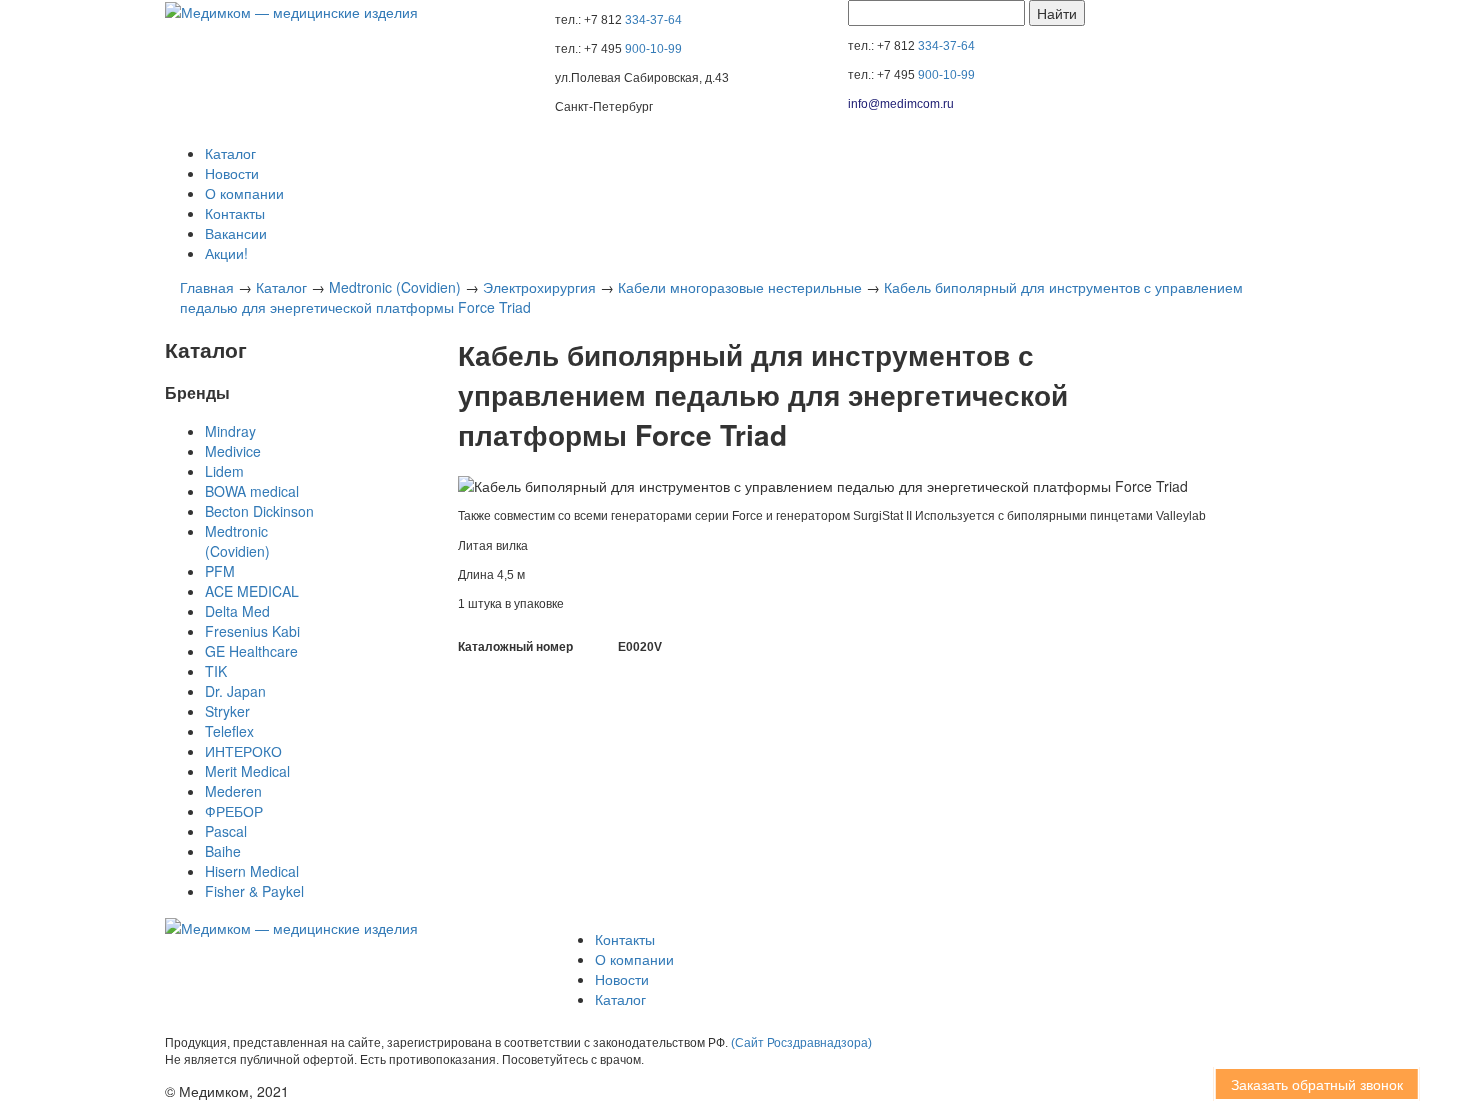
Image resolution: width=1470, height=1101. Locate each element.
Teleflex (229, 731)
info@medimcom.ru (901, 104)
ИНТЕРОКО (243, 751)
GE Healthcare (251, 651)
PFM (220, 571)
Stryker (227, 711)
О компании (244, 193)
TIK (216, 671)
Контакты (235, 213)
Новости (232, 173)
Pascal (226, 831)
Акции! (226, 253)
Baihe (223, 851)
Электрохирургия (539, 287)
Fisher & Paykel (254, 891)
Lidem (224, 471)
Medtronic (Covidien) (395, 287)
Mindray (230, 431)
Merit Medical (247, 771)
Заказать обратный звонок (1299, 1084)
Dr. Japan (235, 691)
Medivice (233, 451)
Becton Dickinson (259, 511)
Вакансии (236, 233)
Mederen (233, 791)
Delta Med (237, 611)
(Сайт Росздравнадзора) (801, 1043)
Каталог (230, 153)
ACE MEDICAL (252, 591)
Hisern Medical (252, 871)
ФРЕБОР (234, 811)
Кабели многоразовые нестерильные (740, 287)
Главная (207, 287)
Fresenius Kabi (252, 631)
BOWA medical (252, 491)
